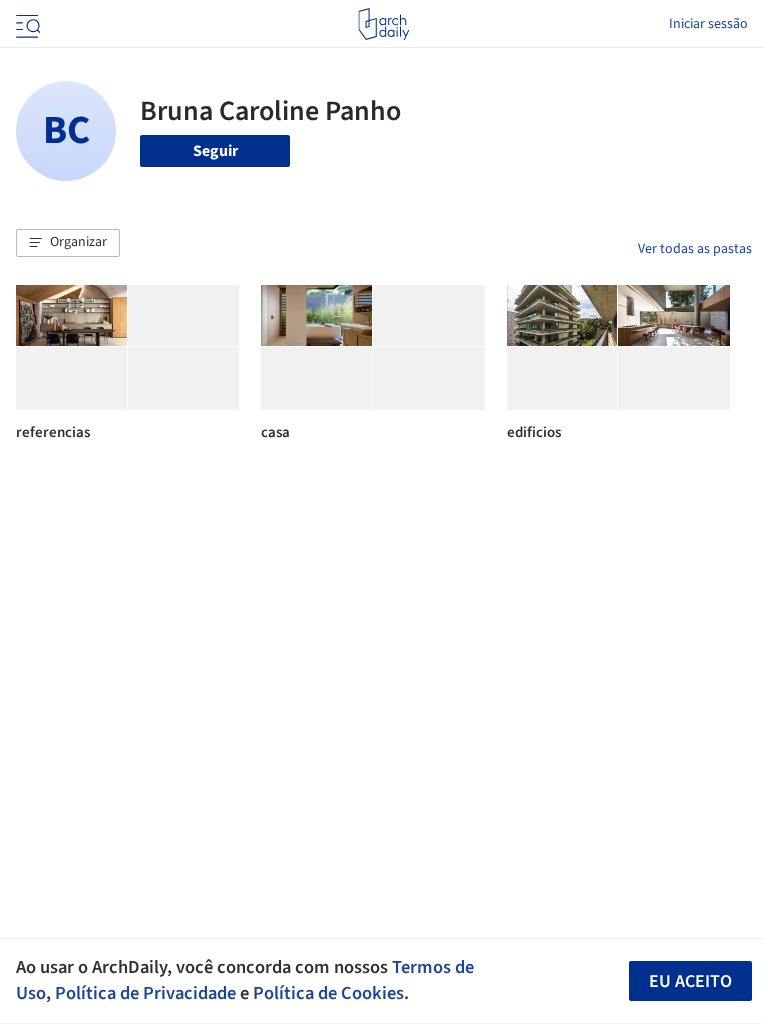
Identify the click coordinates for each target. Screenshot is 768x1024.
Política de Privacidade (145, 993)
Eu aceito (690, 981)
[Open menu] (26, 24)
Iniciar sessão (708, 24)
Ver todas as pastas (695, 249)
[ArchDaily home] (383, 24)
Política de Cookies (328, 993)
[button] (68, 243)
